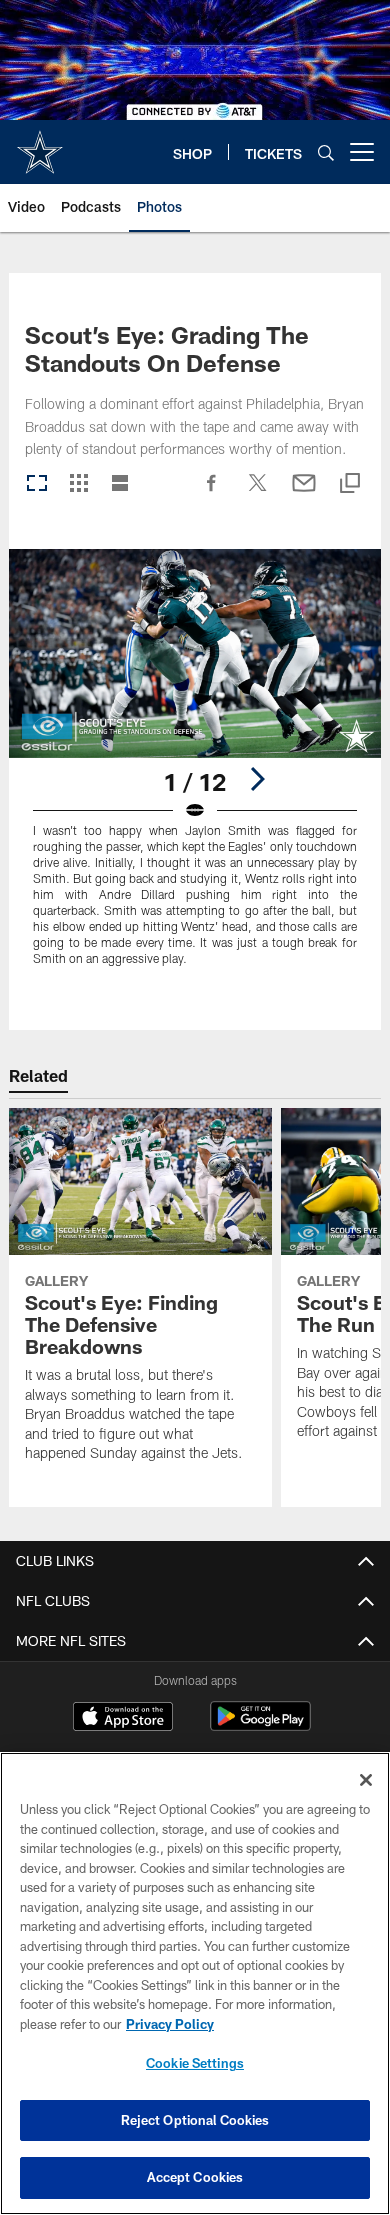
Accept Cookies (195, 2177)
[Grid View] (78, 484)
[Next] (257, 779)
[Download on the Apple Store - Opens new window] (123, 1719)
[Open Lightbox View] (195, 769)
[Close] (366, 1780)
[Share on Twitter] (258, 493)
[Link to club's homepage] (40, 144)
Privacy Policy (170, 2024)
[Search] (326, 152)
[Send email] (304, 493)
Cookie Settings (195, 2063)
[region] (195, 1983)
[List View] (120, 484)
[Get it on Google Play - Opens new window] (260, 1726)
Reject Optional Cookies (195, 2120)
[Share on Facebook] (212, 493)
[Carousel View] (37, 484)
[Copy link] (350, 484)
